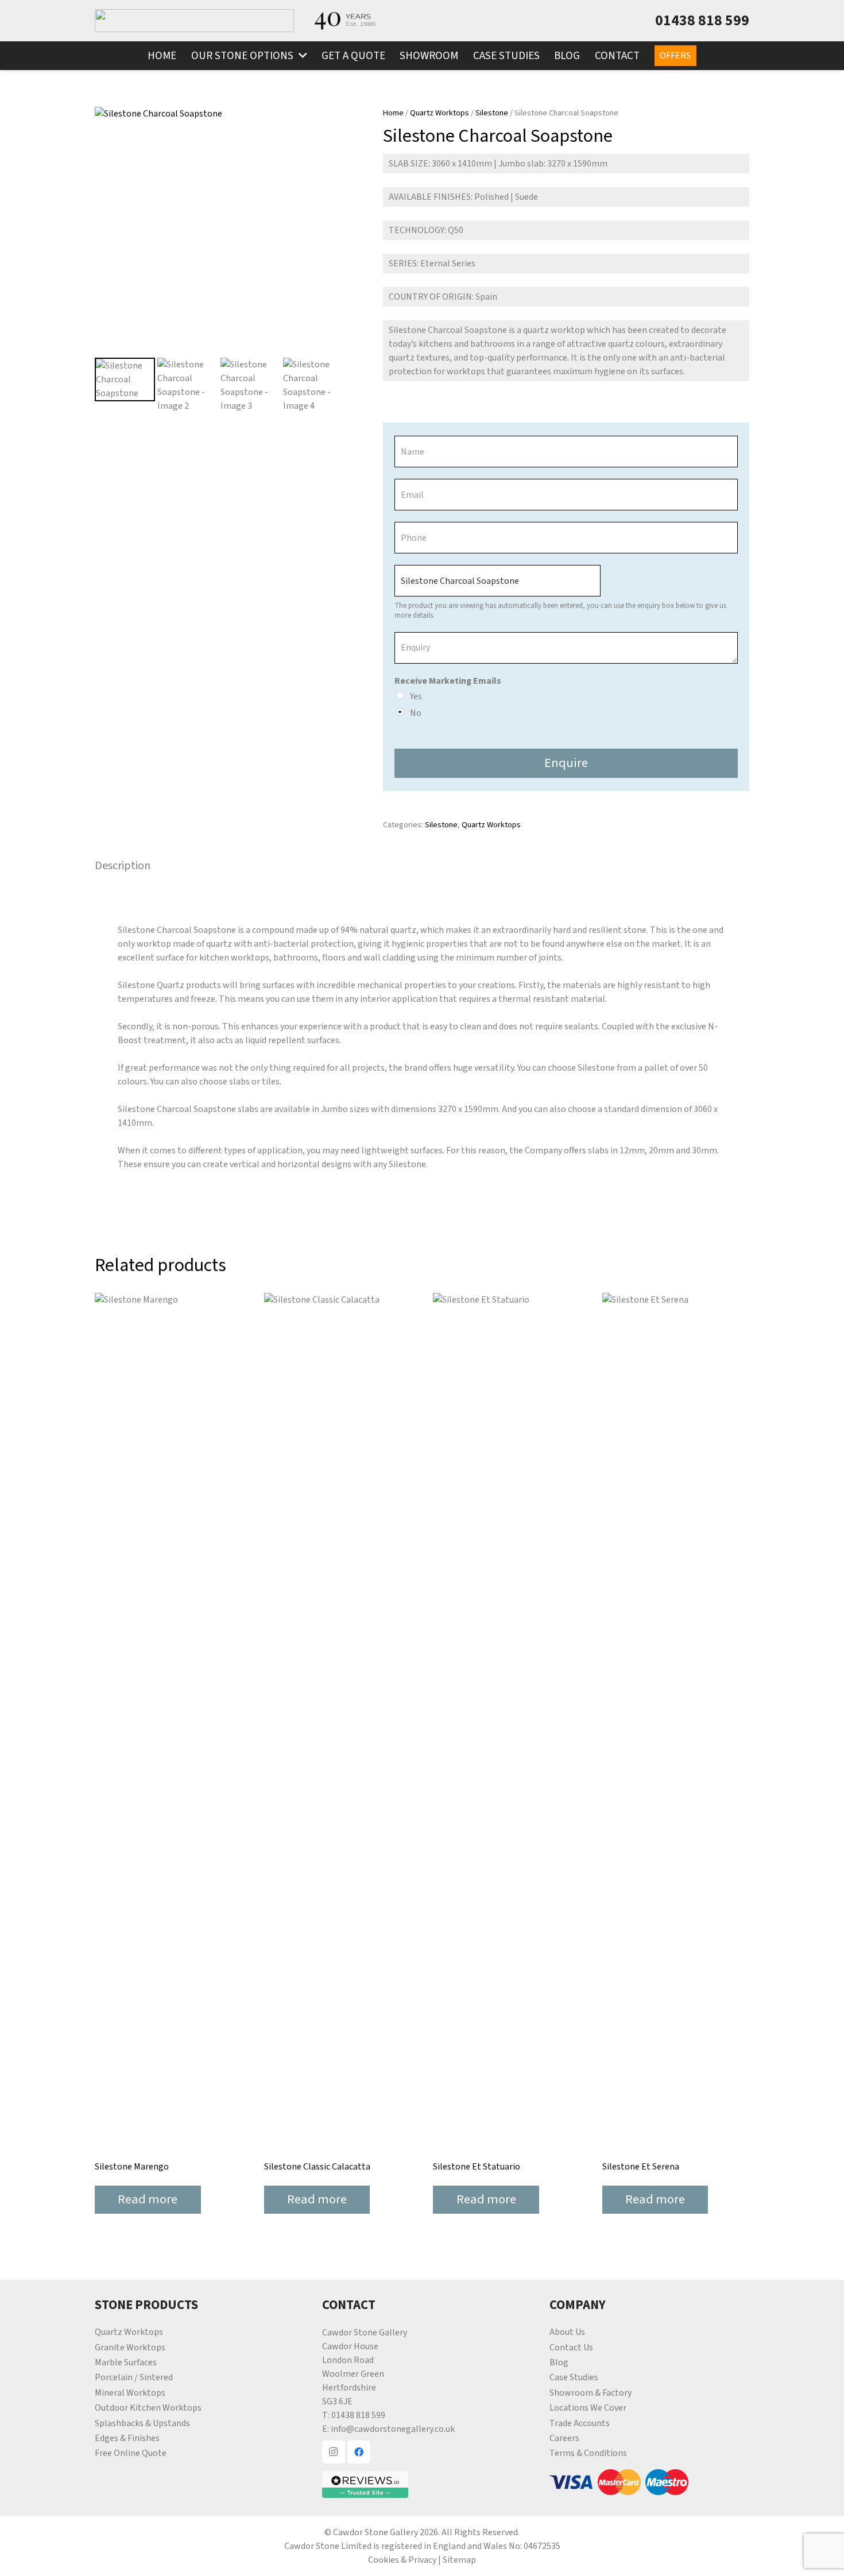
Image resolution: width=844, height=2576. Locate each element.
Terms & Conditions (588, 2453)
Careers (564, 2438)
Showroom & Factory (591, 2393)
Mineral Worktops (130, 2393)
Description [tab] (123, 866)
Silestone (492, 113)
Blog (559, 2362)
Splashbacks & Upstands (142, 2423)
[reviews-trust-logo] (422, 2484)
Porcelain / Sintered (134, 2377)
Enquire (566, 763)
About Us (567, 2332)
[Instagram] (334, 2452)
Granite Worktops (130, 2348)
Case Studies (574, 2377)
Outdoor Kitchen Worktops (148, 2408)
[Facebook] (359, 2452)
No (416, 713)
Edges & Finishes (127, 2438)
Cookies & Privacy (402, 2560)
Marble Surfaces (126, 2362)
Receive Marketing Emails (448, 681)
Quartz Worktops (440, 113)
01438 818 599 (358, 2415)
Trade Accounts (580, 2423)
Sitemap (459, 2560)
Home (393, 113)
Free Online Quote (131, 2453)
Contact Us (571, 2348)
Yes (416, 696)
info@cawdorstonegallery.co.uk (393, 2429)
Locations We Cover (588, 2408)
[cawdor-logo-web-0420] (194, 21)
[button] (300, 56)
